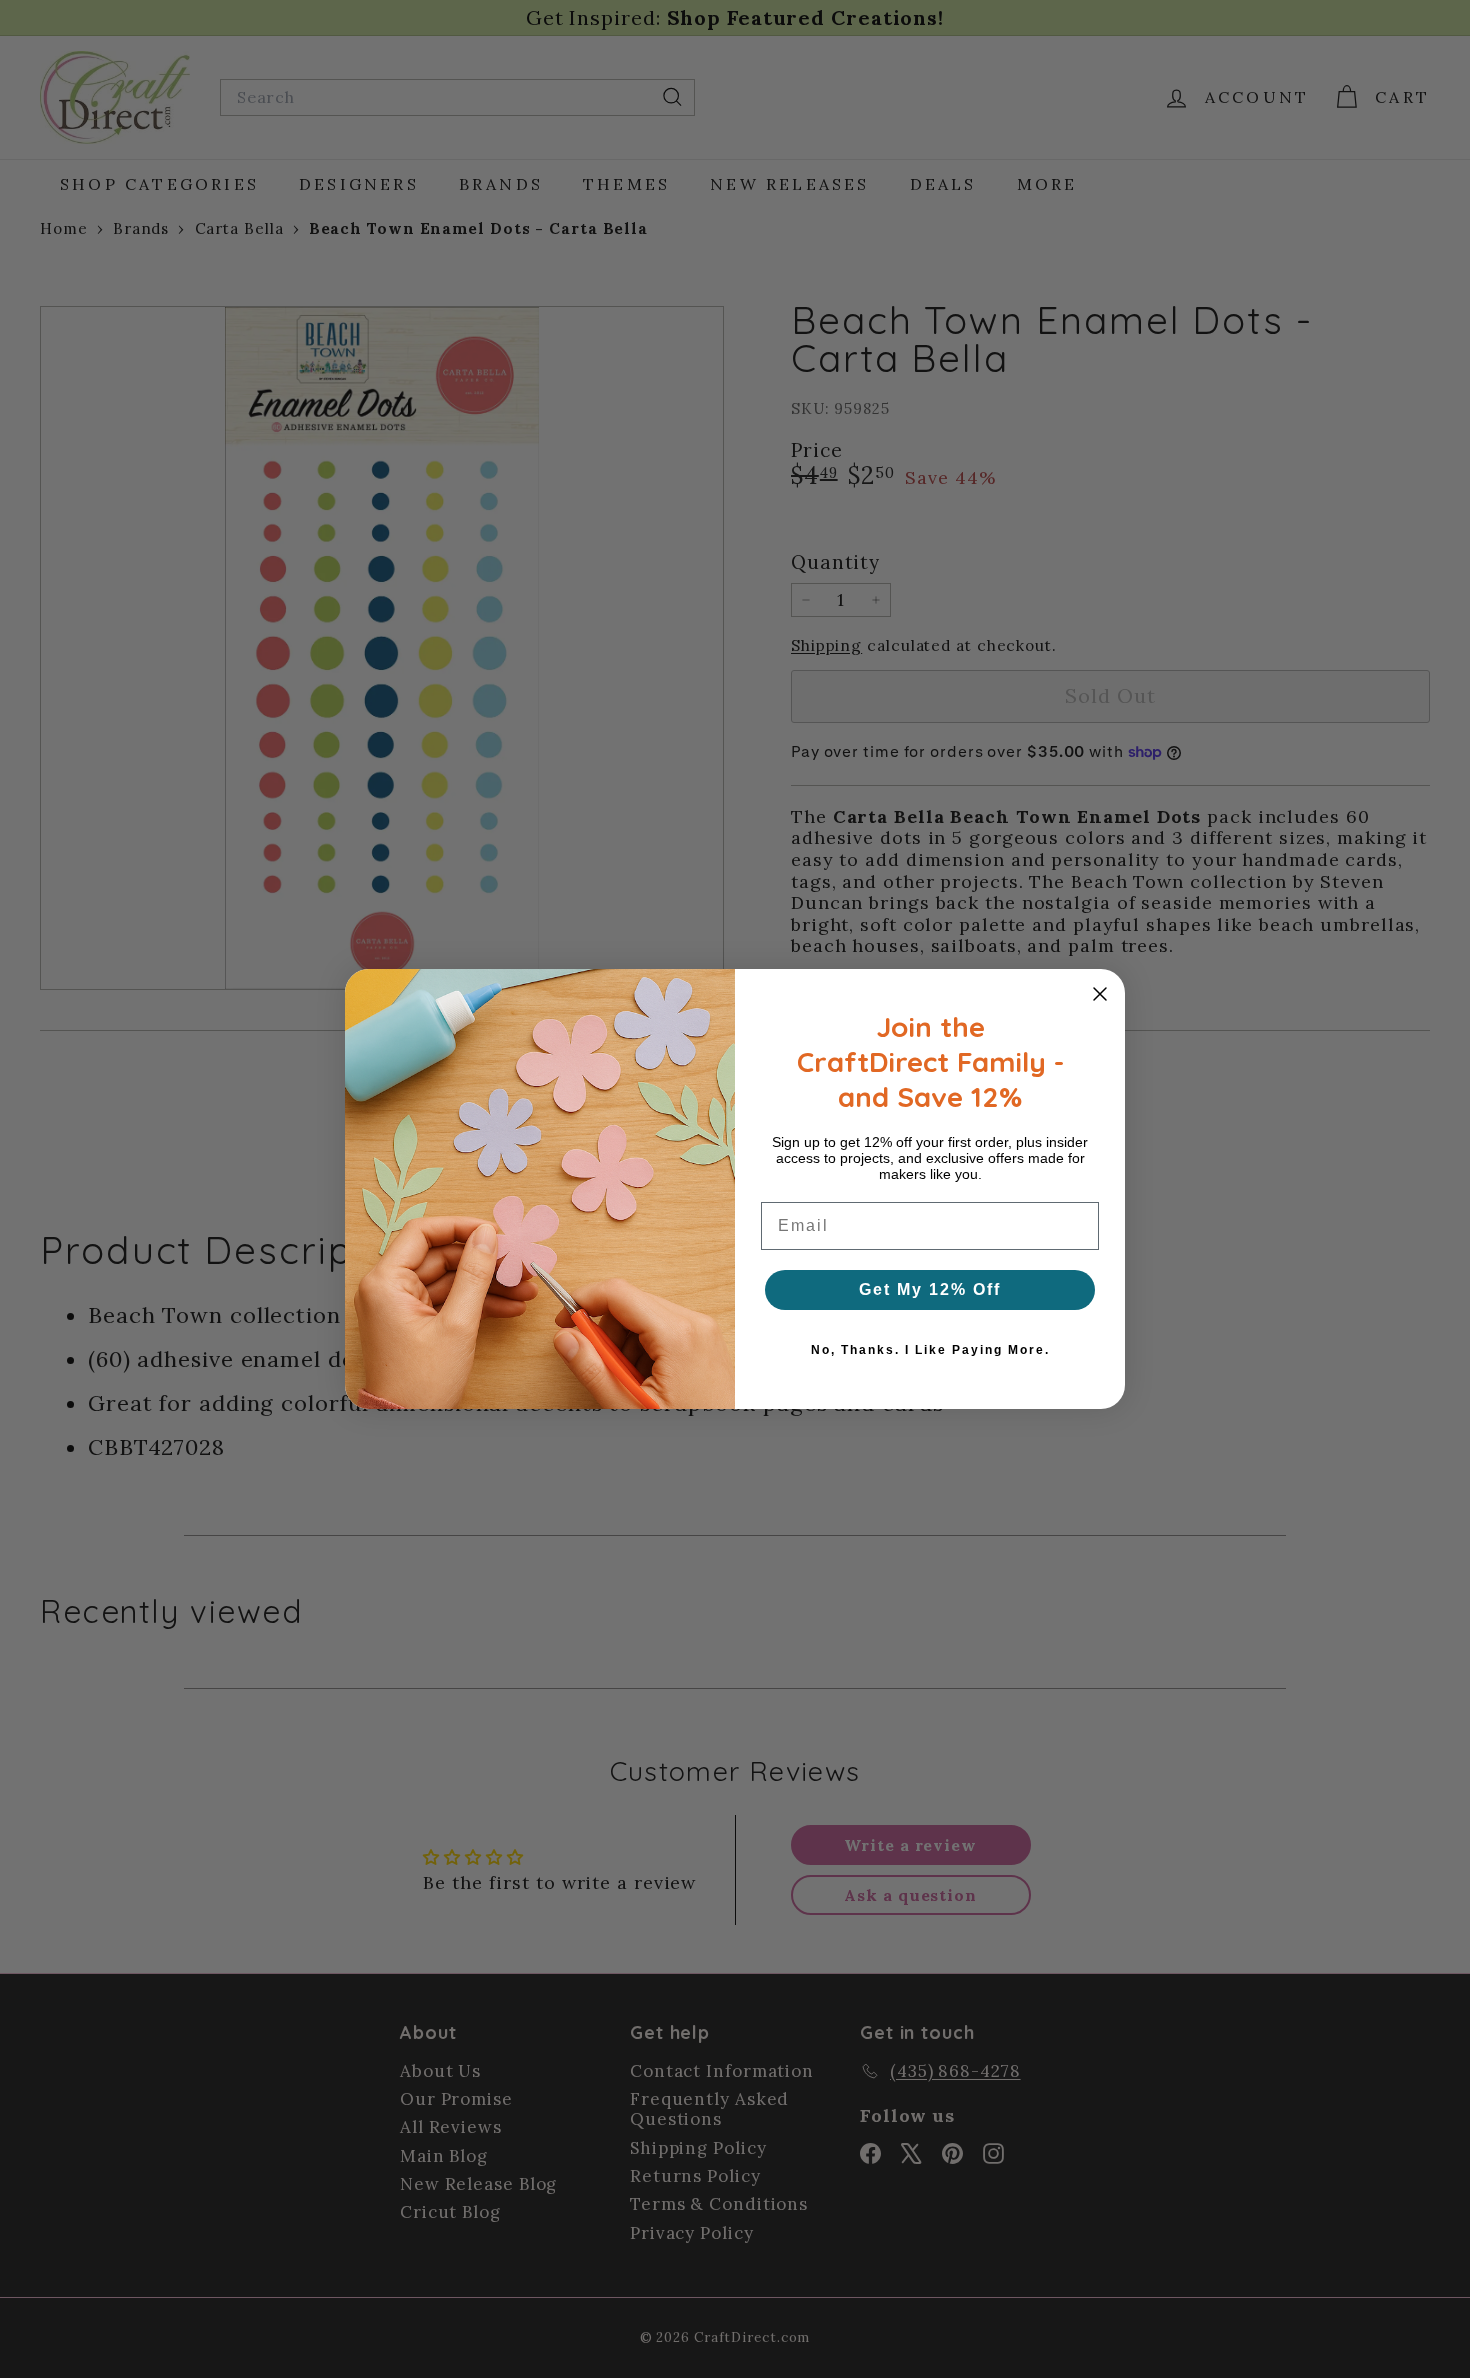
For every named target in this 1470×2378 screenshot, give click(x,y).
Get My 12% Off (930, 1289)
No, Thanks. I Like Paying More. (930, 1350)
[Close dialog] (1100, 994)
